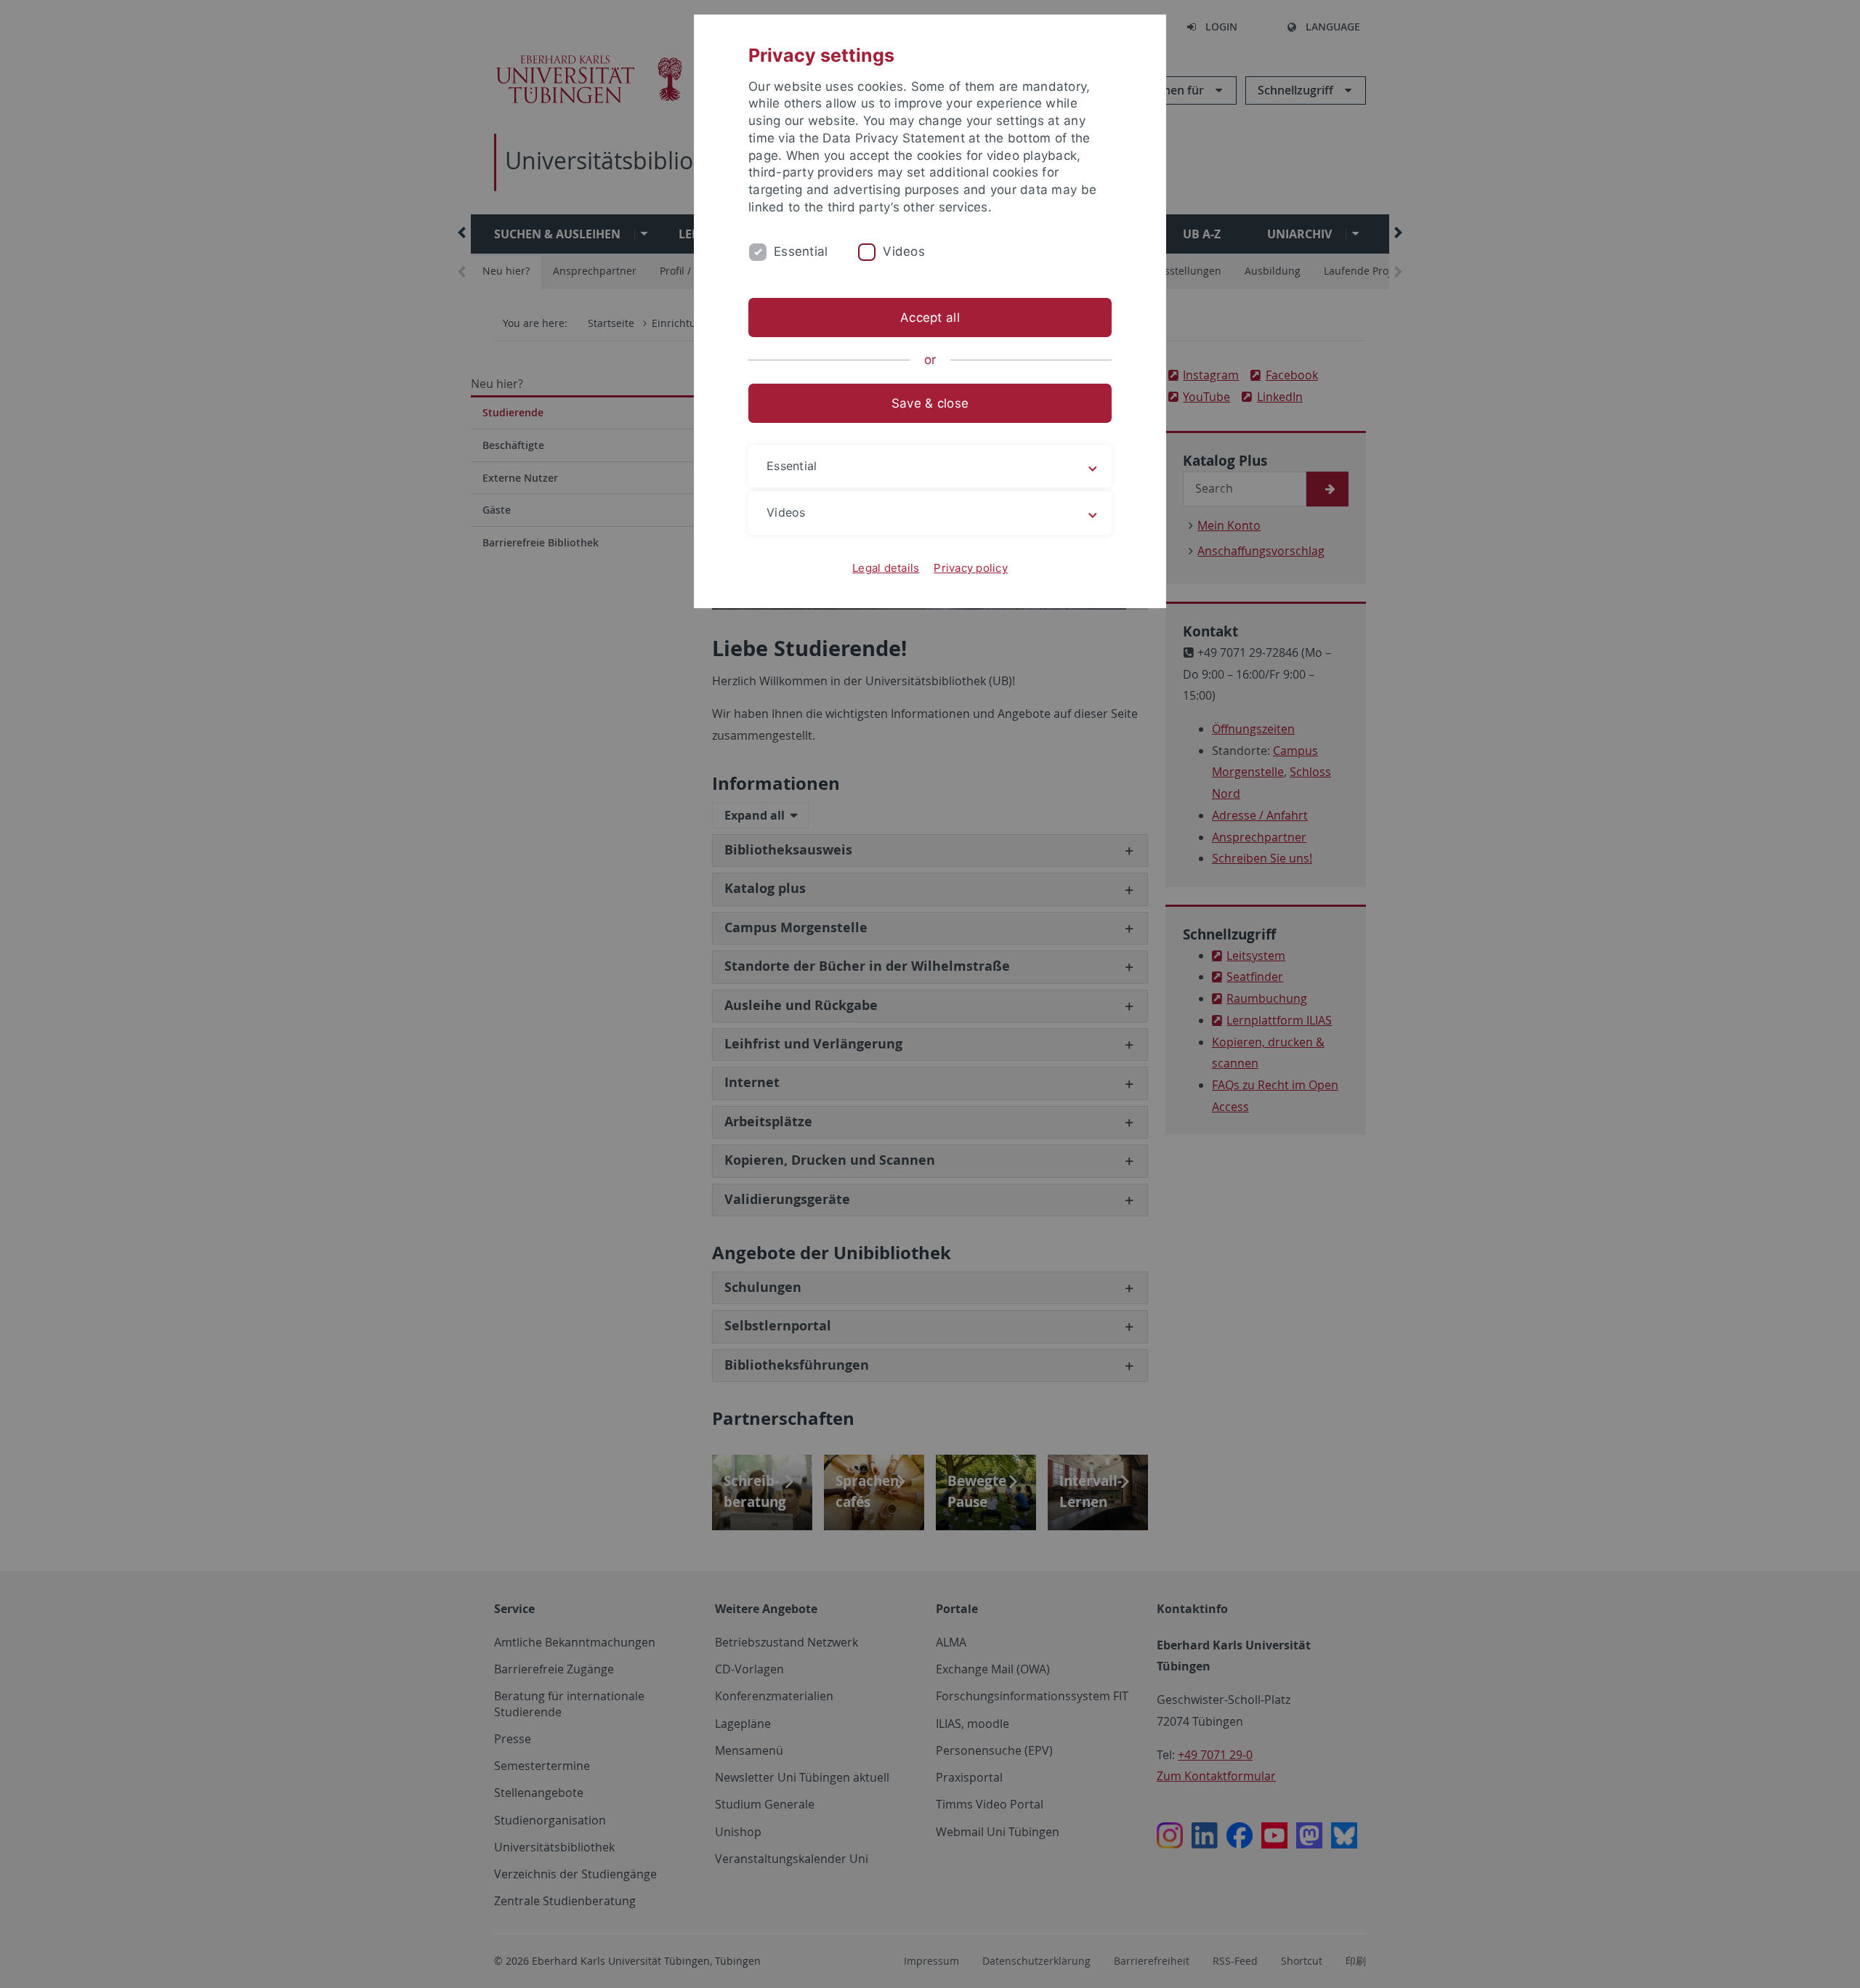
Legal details (886, 568)
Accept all (930, 318)
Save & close (930, 403)
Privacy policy (971, 568)
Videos (904, 251)
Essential (801, 251)
